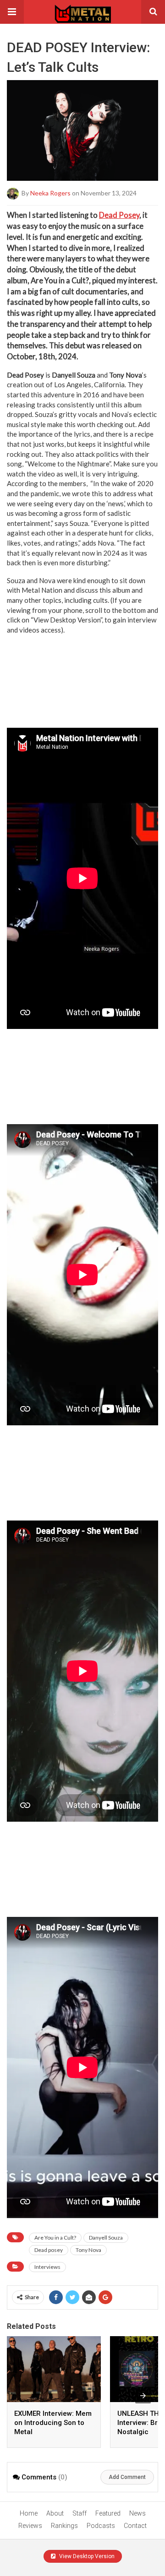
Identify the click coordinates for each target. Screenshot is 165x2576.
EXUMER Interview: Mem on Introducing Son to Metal (53, 2423)
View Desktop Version (86, 2556)
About (55, 2513)
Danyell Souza (106, 2238)
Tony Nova (88, 2250)
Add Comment (127, 2477)
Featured (108, 2513)
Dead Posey (119, 215)
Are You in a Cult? (55, 2238)
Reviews (30, 2526)
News (137, 2513)
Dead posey (49, 2250)
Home (29, 2513)
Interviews (47, 2267)
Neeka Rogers (50, 193)
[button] (12, 12)
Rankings (64, 2526)
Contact (135, 2526)
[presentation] (143, 2396)
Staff (80, 2513)
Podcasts (101, 2526)
